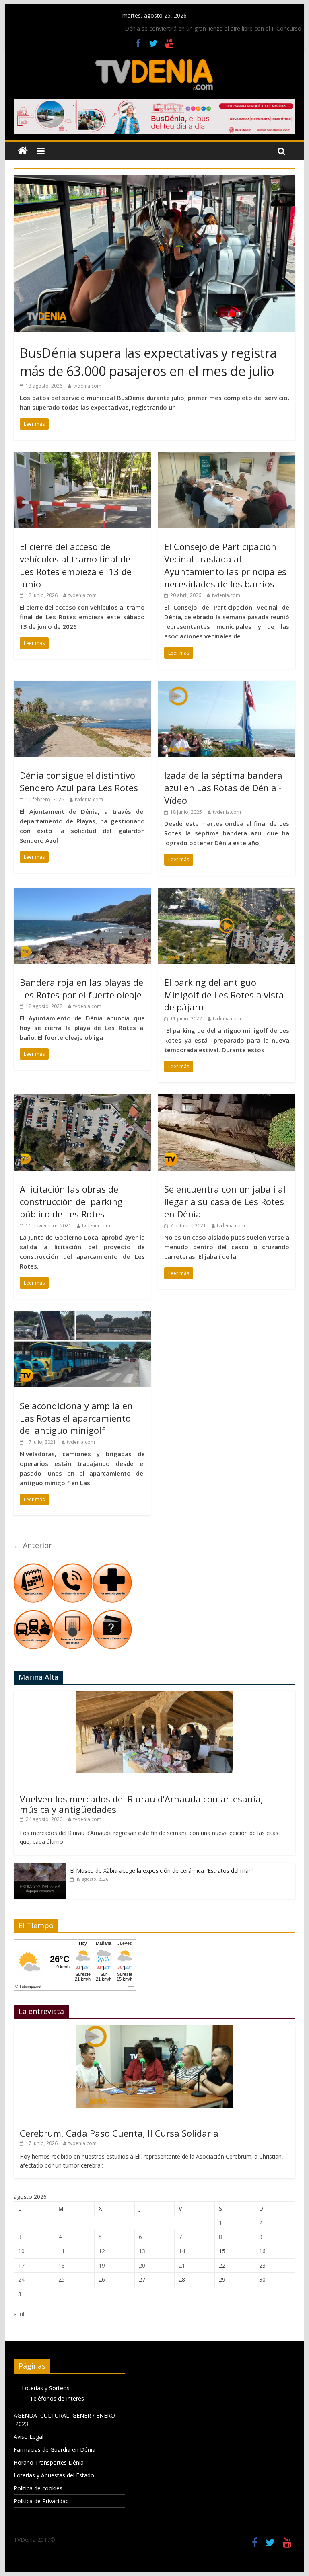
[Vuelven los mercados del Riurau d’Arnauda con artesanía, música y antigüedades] (154, 1695)
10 (21, 2251)
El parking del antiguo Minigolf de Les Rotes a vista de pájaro (224, 995)
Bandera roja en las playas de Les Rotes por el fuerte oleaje (81, 988)
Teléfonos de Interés (57, 2398)
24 (21, 2279)
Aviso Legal (29, 2437)
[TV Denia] (23, 151)
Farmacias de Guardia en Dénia (55, 2450)
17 (21, 2265)
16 (262, 2251)
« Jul (19, 2314)
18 (62, 2265)
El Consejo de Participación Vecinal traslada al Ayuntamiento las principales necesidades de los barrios (225, 565)
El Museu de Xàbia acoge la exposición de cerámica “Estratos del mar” (161, 1871)
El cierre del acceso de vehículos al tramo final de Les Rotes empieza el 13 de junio (76, 565)
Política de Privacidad (41, 2501)
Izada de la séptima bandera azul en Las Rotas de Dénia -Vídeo (223, 788)
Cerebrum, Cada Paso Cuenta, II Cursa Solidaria (119, 2133)
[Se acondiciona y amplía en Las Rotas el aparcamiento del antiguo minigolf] (82, 1316)
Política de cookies (38, 2488)
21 (182, 2265)
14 (182, 2251)
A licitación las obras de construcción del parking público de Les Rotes (71, 1201)
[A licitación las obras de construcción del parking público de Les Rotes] (82, 1099)
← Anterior (33, 1545)
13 (142, 2251)
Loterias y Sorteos (46, 2388)
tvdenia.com (87, 386)
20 (142, 2265)
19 (102, 2265)
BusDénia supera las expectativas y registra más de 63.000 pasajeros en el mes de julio (148, 362)
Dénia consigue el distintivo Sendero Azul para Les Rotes (79, 781)
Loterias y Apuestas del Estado (54, 2475)
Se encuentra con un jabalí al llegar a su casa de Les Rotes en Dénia (225, 1201)
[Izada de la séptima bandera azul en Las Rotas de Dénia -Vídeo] (227, 686)
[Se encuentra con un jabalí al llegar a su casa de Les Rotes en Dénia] (227, 1099)
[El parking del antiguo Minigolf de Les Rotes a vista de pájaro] (227, 893)
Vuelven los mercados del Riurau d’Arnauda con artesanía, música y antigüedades (141, 1804)
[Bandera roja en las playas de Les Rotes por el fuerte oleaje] (82, 893)
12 (102, 2251)
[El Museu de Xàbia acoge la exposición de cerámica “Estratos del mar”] (40, 1867)
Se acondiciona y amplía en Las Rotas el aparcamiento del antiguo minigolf (76, 1418)
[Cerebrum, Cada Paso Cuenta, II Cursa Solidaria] (154, 2029)
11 (62, 2251)
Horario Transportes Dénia (49, 2462)
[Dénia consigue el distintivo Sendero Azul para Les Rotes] (82, 686)
